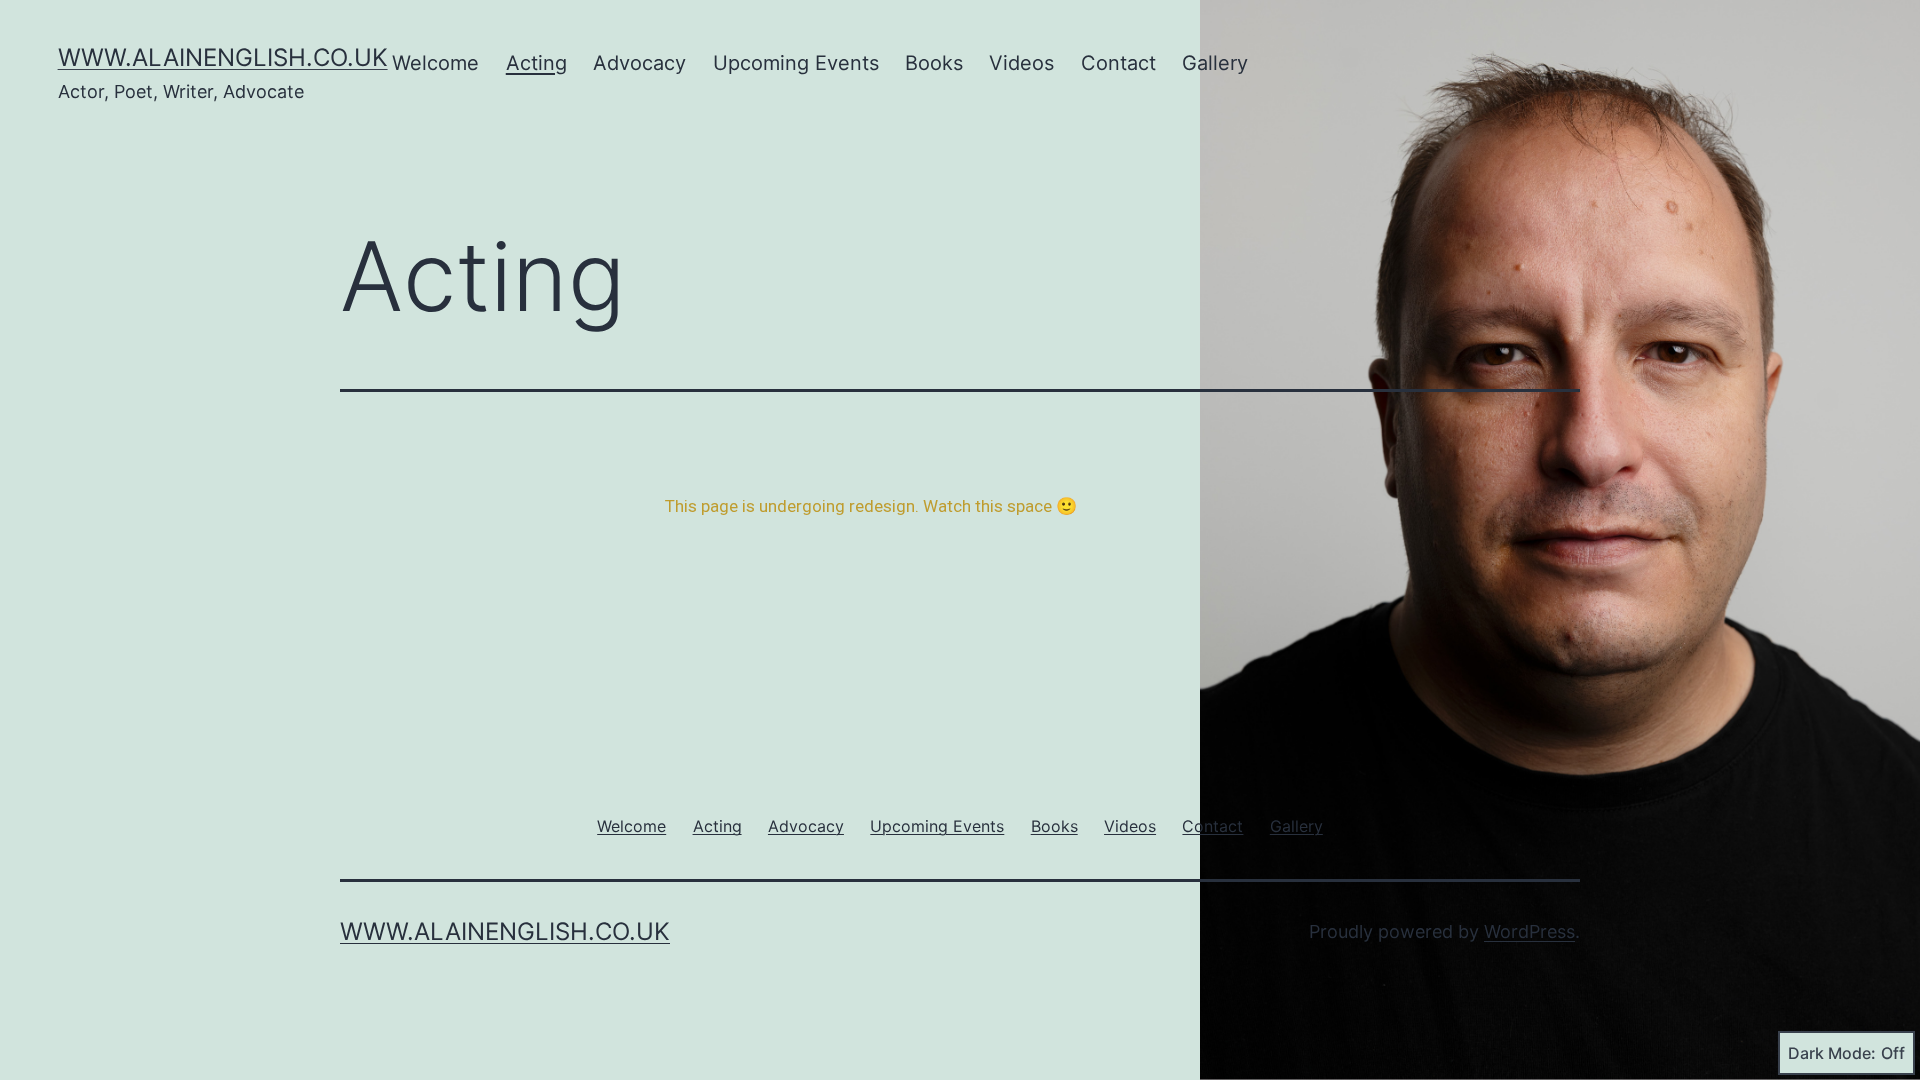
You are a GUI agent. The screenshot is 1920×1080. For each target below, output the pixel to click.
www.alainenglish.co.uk (223, 57)
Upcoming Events (796, 63)
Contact (1118, 63)
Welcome (435, 63)
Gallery (1215, 63)
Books (934, 63)
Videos (1021, 63)
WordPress (1529, 931)
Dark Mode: (1832, 1053)
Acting (536, 63)
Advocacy (639, 63)
